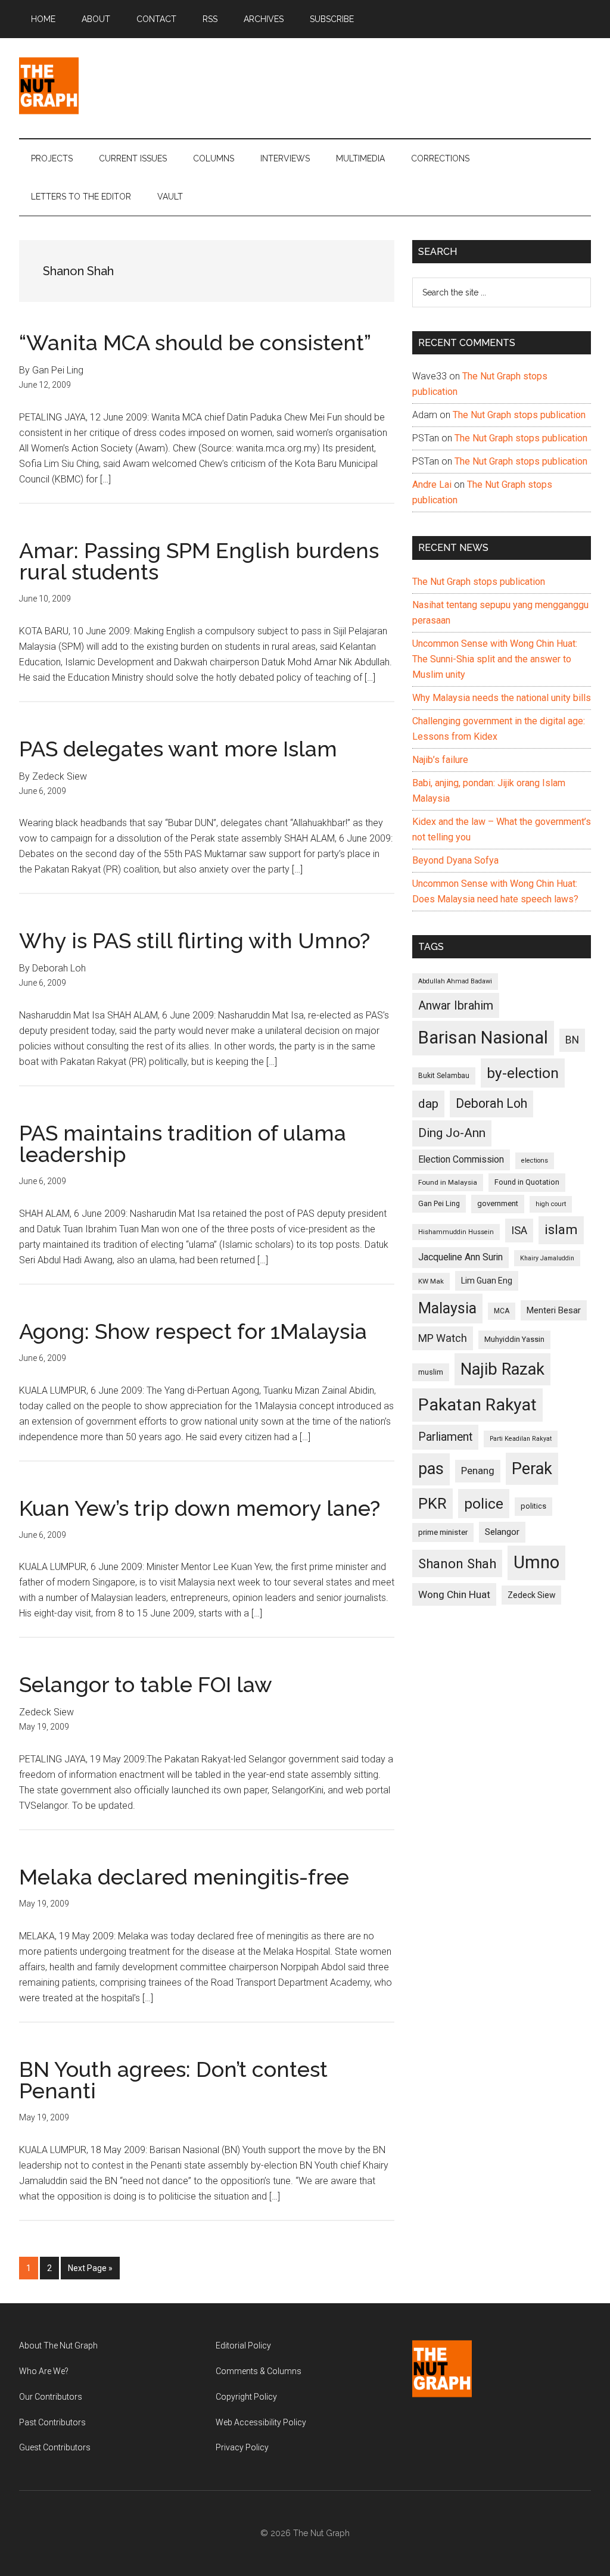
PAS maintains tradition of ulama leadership (183, 1144)
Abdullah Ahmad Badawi (455, 981)
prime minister (443, 1532)
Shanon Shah (457, 1563)
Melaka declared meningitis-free (184, 1877)
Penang (478, 1471)
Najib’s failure (440, 760)
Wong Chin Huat (454, 1594)
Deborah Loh (491, 1103)
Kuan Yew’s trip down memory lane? (200, 1508)
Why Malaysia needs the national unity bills (502, 698)
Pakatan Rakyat (477, 1405)
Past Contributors (52, 2422)
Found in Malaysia (448, 1182)
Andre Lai (432, 485)
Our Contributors (51, 2397)
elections (535, 1161)
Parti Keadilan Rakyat (521, 1439)
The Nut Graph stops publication (519, 415)
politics (533, 1506)
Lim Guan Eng (487, 1281)
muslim (431, 1372)
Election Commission (461, 1160)
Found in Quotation (527, 1182)
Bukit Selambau (444, 1076)
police (484, 1504)
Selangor (502, 1532)
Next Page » (90, 2271)
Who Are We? (44, 2371)
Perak (532, 1469)
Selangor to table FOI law (146, 1684)
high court (551, 1204)
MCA (502, 1311)
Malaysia (447, 1308)
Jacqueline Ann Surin (460, 1257)
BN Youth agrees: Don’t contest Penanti (173, 2080)
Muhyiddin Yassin (514, 1339)
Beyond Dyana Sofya (455, 860)
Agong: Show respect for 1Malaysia (193, 1331)
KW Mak (431, 1281)
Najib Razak (502, 1369)
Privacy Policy (242, 2447)
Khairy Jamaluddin (547, 1258)
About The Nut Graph (58, 2346)
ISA (519, 1230)
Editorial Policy (243, 2346)
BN (572, 1040)
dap (428, 1103)
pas (431, 1469)
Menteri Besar (554, 1310)
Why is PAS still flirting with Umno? (194, 940)
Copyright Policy (246, 2397)
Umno (536, 1562)
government (498, 1203)
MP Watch (443, 1338)
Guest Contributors (55, 2447)
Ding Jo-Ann (452, 1133)
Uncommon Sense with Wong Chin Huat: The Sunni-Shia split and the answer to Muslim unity (495, 659)
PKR (432, 1503)
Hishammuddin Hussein (456, 1232)
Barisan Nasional (483, 1038)
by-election (523, 1073)
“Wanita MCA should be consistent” (195, 342)
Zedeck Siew (531, 1595)
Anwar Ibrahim (456, 1005)
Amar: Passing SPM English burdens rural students (199, 561)
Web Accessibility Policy (261, 2422)
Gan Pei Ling (439, 1203)
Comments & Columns (259, 2371)
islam (561, 1230)
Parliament (445, 1437)
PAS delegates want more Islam (178, 749)
